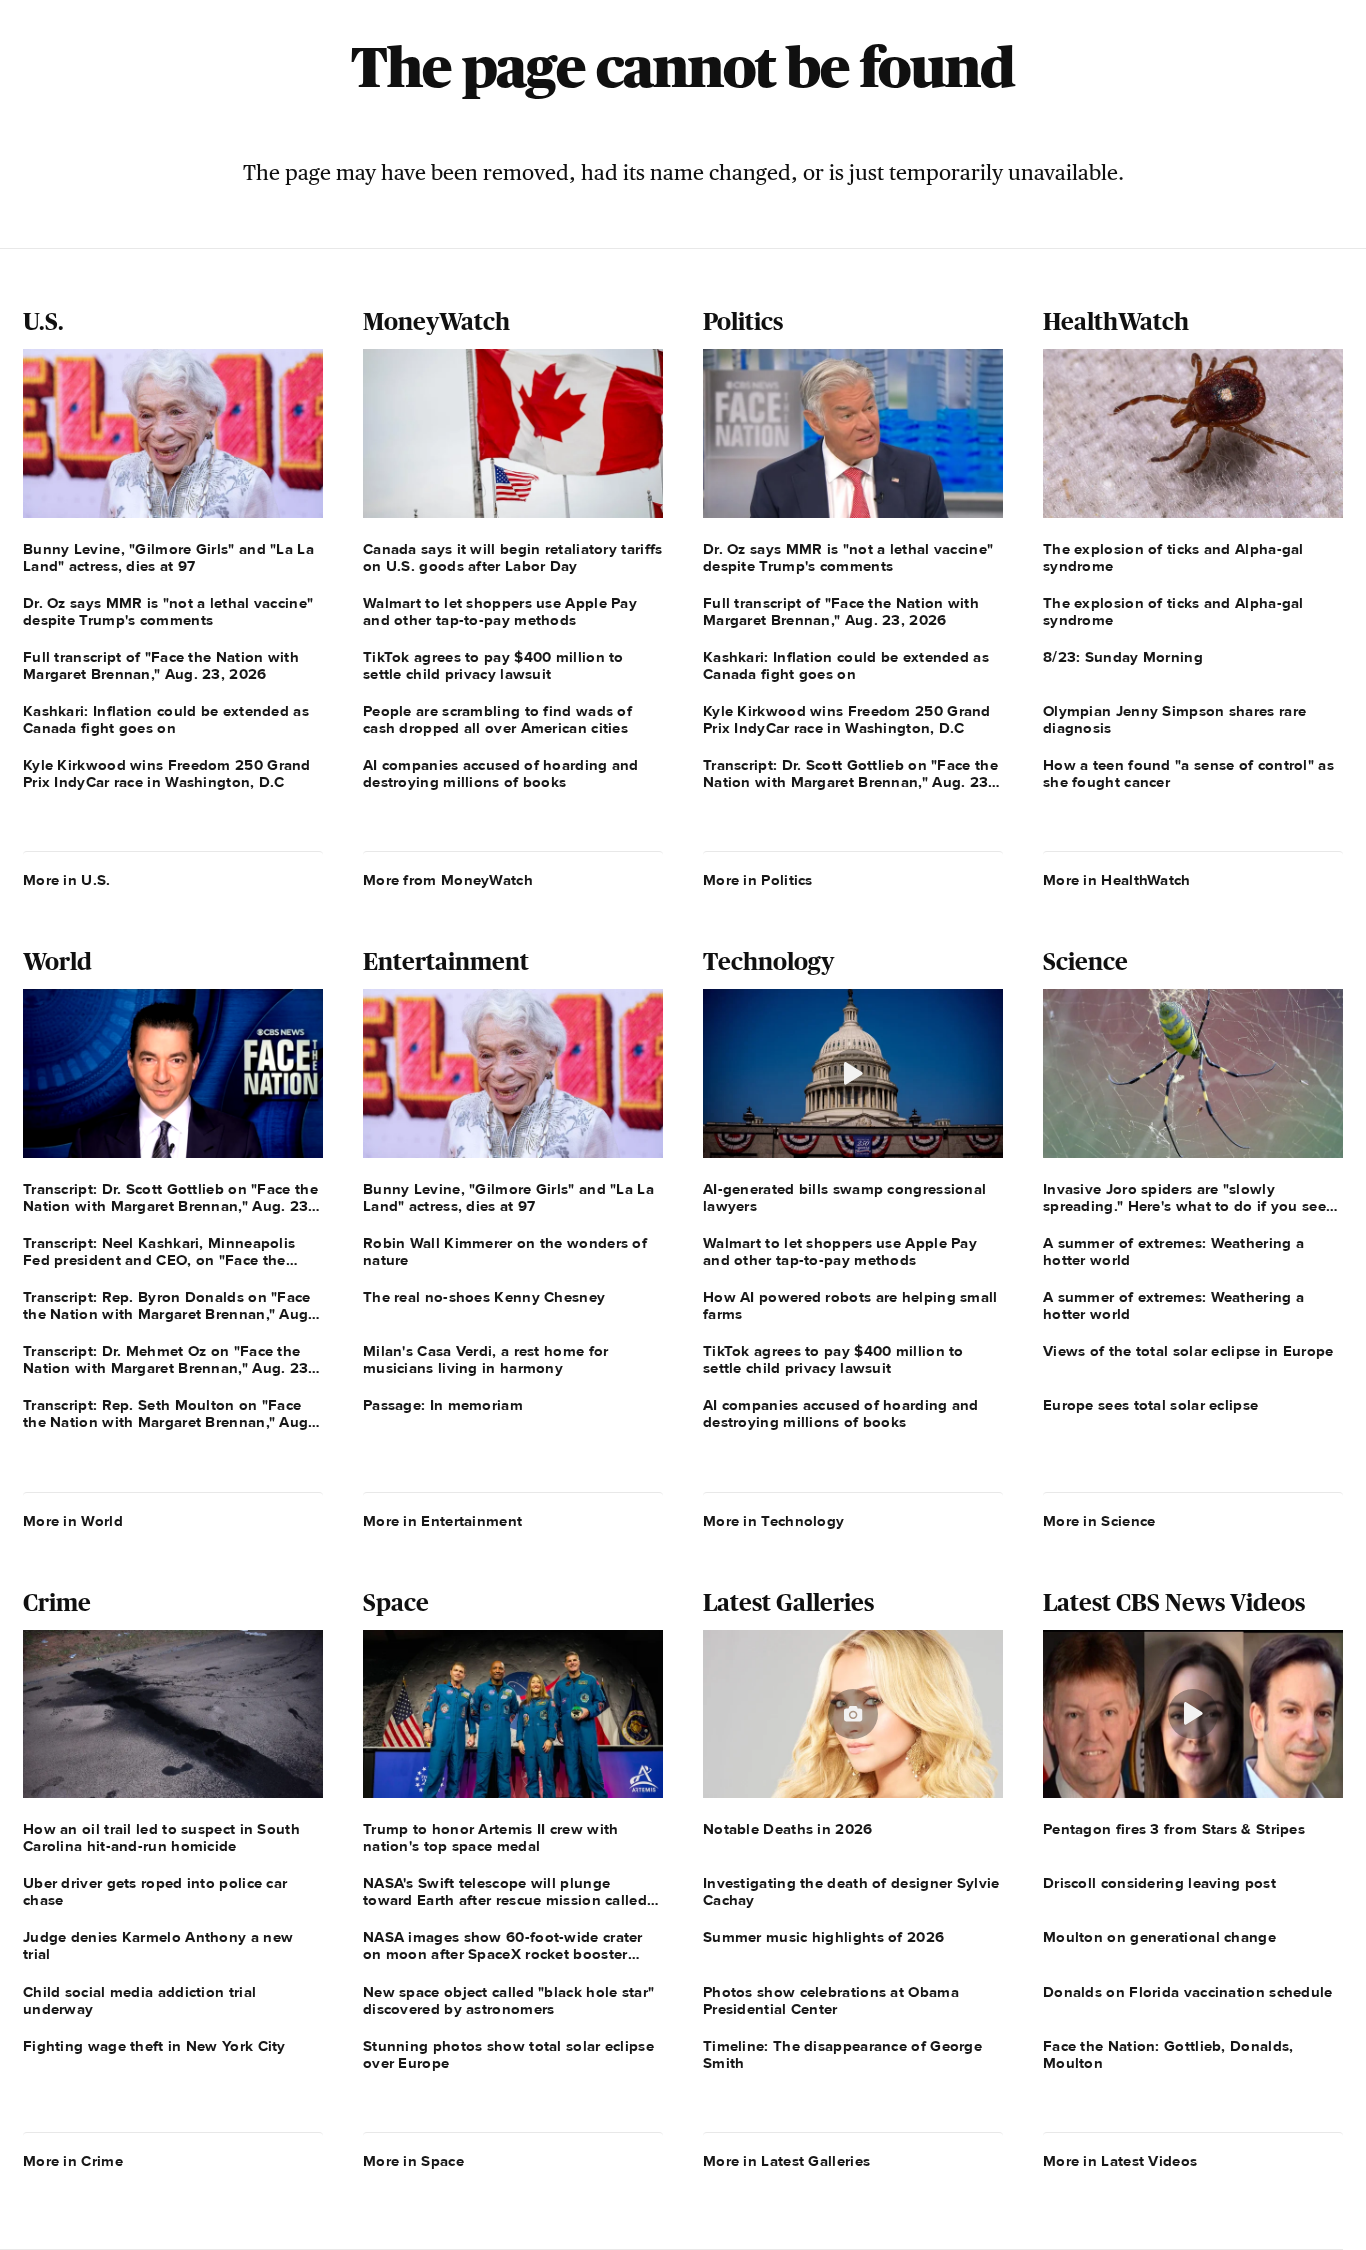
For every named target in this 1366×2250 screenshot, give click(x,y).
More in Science (1099, 1521)
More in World (73, 1521)
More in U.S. (67, 880)
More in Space (413, 2161)
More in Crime (73, 2161)
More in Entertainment (442, 1521)
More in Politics (758, 880)
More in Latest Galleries (786, 2161)
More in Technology (773, 1521)
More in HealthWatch (1117, 880)
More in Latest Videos (1120, 2161)
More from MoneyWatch (448, 880)
